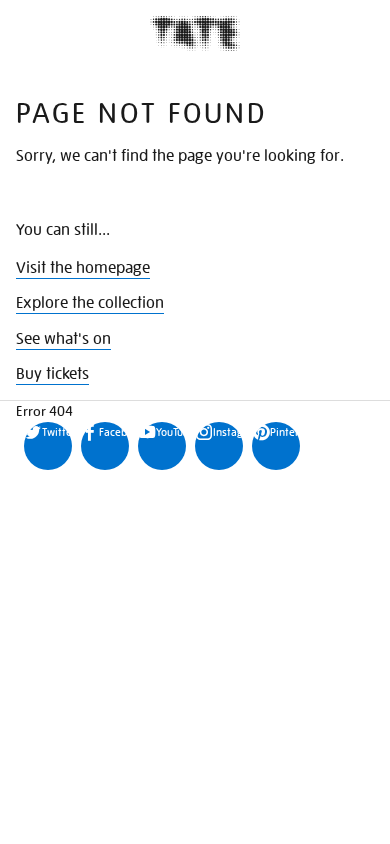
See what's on (63, 339)
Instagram (228, 432)
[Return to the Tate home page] (195, 33)
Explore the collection (90, 303)
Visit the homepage (83, 268)
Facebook (114, 432)
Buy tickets (52, 374)
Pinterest (285, 432)
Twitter (57, 432)
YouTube (171, 432)
